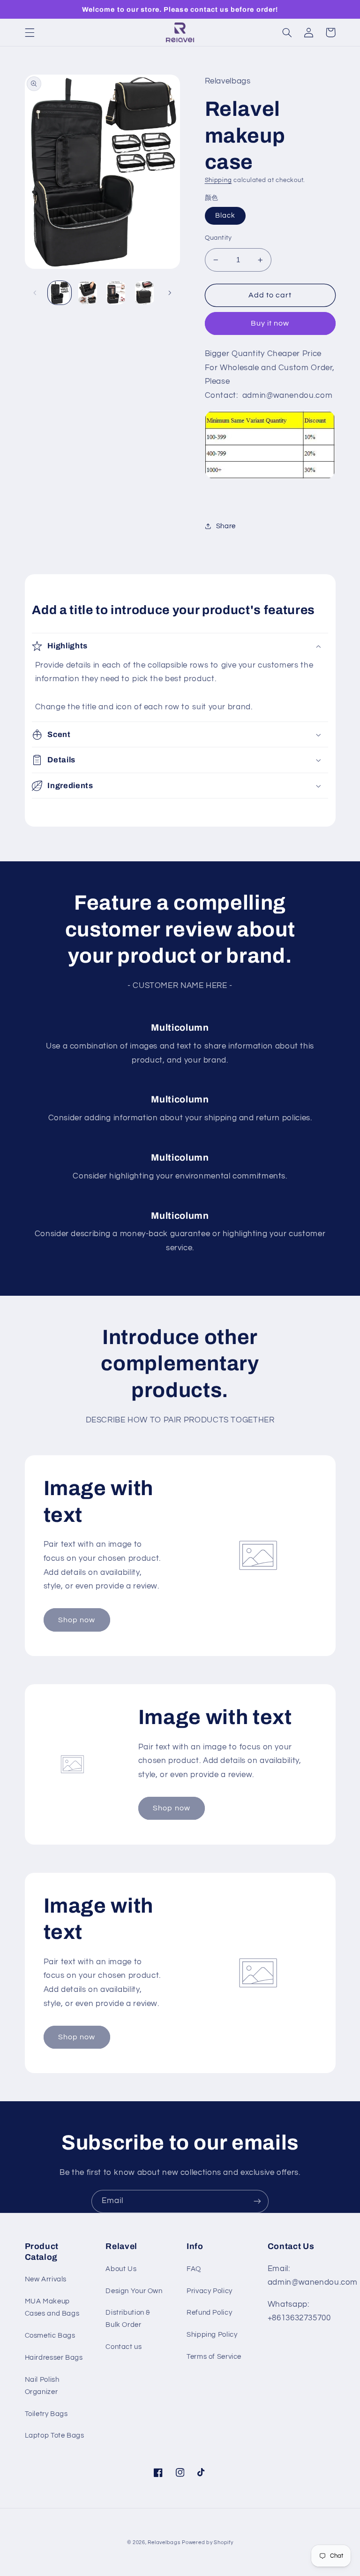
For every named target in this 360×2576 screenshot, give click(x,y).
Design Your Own (134, 2291)
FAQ (194, 2269)
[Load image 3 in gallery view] (116, 293)
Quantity (218, 238)
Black (225, 216)
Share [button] (226, 526)
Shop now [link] (77, 1620)
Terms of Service (214, 2357)
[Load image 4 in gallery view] (144, 293)
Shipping (218, 180)
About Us (121, 2269)
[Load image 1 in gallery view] (60, 293)
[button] (30, 32)
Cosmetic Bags (50, 2336)
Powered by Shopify (207, 2542)
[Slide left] (35, 293)
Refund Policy (209, 2313)
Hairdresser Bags (54, 2358)
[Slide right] (170, 293)
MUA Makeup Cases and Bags (52, 2307)
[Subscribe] (257, 2201)
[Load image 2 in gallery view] (88, 293)
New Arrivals (46, 2279)
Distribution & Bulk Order (128, 2319)
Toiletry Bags (46, 2414)
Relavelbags (164, 2542)
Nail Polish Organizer (42, 2386)
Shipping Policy (212, 2335)
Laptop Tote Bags (55, 2435)
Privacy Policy (210, 2291)
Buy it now (270, 323)
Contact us (124, 2347)
